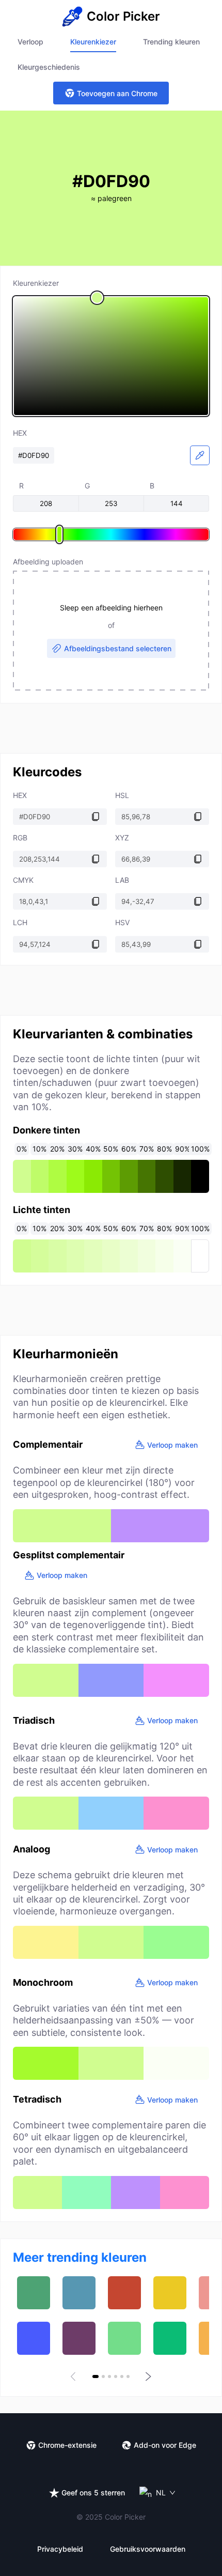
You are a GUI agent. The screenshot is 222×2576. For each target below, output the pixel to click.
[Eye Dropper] (200, 455)
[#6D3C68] (79, 2338)
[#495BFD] (34, 2338)
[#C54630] (124, 2293)
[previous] (75, 2376)
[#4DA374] (34, 2293)
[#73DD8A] (124, 2338)
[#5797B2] (79, 2293)
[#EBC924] (170, 2293)
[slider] (111, 356)
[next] (147, 2376)
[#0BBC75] (170, 2338)
